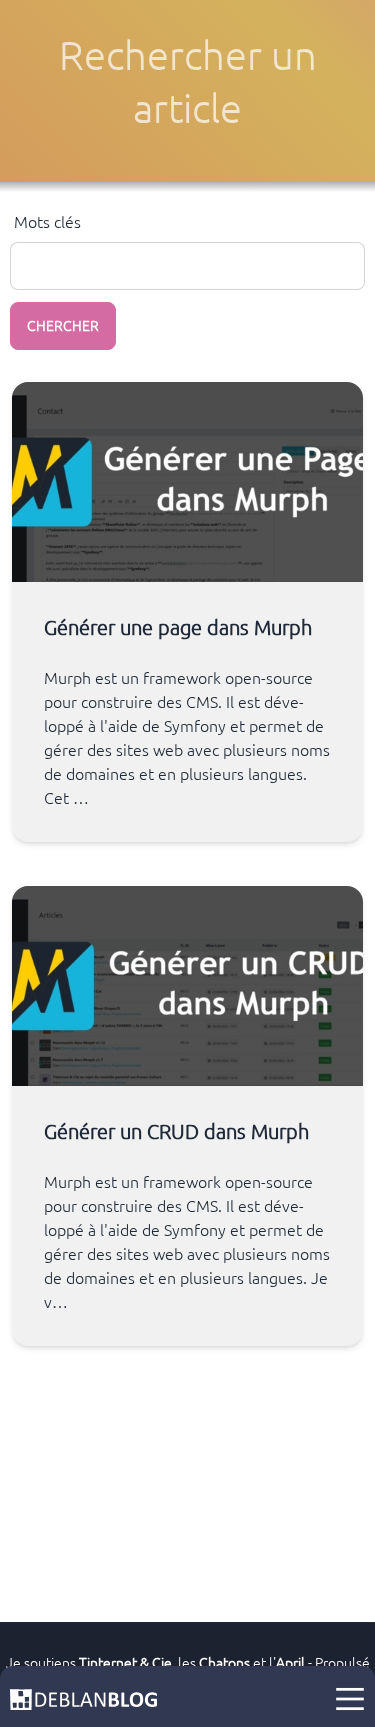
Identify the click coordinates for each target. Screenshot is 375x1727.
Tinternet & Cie (125, 1663)
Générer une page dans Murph (178, 627)
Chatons (224, 1663)
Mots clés (47, 222)
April (290, 1663)
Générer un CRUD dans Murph (176, 1131)
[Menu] (350, 1699)
